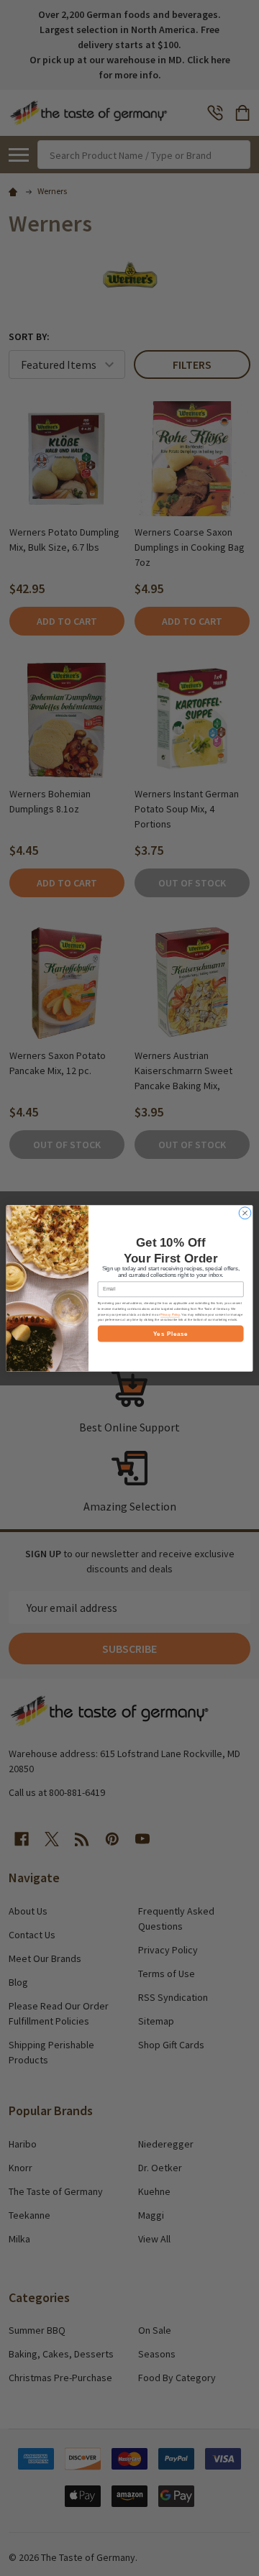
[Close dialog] (245, 1213)
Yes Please (171, 1333)
